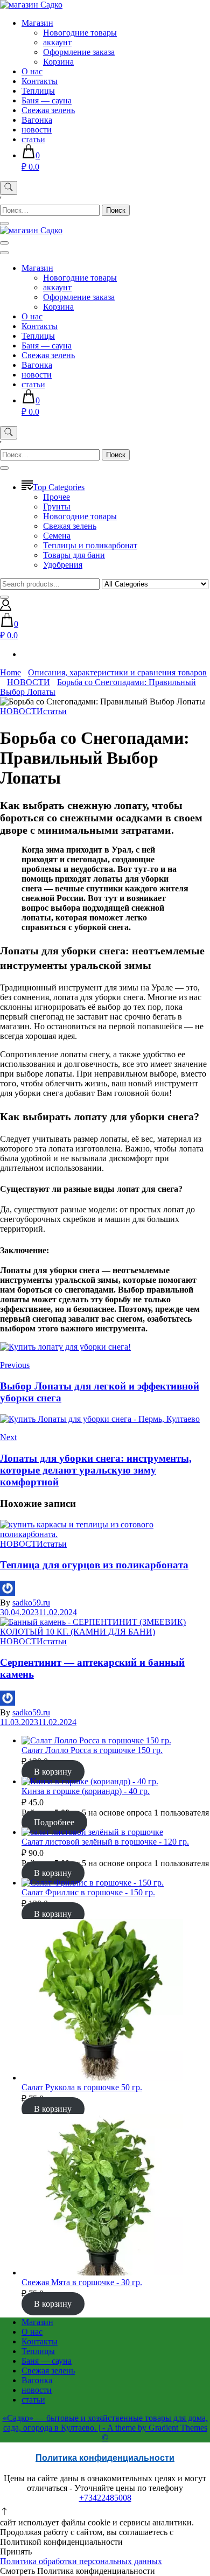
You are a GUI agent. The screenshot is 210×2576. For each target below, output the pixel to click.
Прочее (57, 497)
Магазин (37, 23)
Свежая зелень (48, 110)
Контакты (40, 81)
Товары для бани (74, 555)
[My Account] (6, 608)
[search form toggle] (9, 188)
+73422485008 (105, 2498)
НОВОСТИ (22, 711)
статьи (33, 139)
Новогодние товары (80, 33)
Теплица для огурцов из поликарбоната (94, 1565)
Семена (57, 536)
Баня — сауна (47, 100)
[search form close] (4, 224)
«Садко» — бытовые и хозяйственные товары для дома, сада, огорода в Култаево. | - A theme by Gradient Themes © (105, 2428)
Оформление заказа (79, 52)
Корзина (58, 62)
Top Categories (59, 487)
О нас (32, 71)
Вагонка (37, 120)
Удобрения (63, 565)
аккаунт (57, 42)
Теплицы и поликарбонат (90, 545)
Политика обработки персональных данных (81, 2561)
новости (37, 130)
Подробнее (54, 1822)
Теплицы (38, 91)
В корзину (53, 1772)
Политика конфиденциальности (105, 2458)
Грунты (57, 507)
